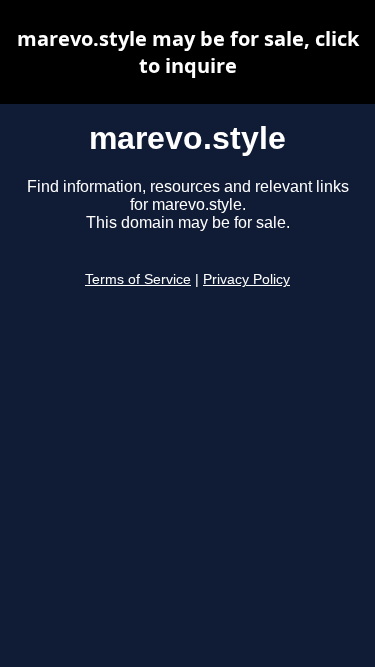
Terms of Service (138, 279)
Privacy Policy (246, 279)
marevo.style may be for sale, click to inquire (188, 52)
